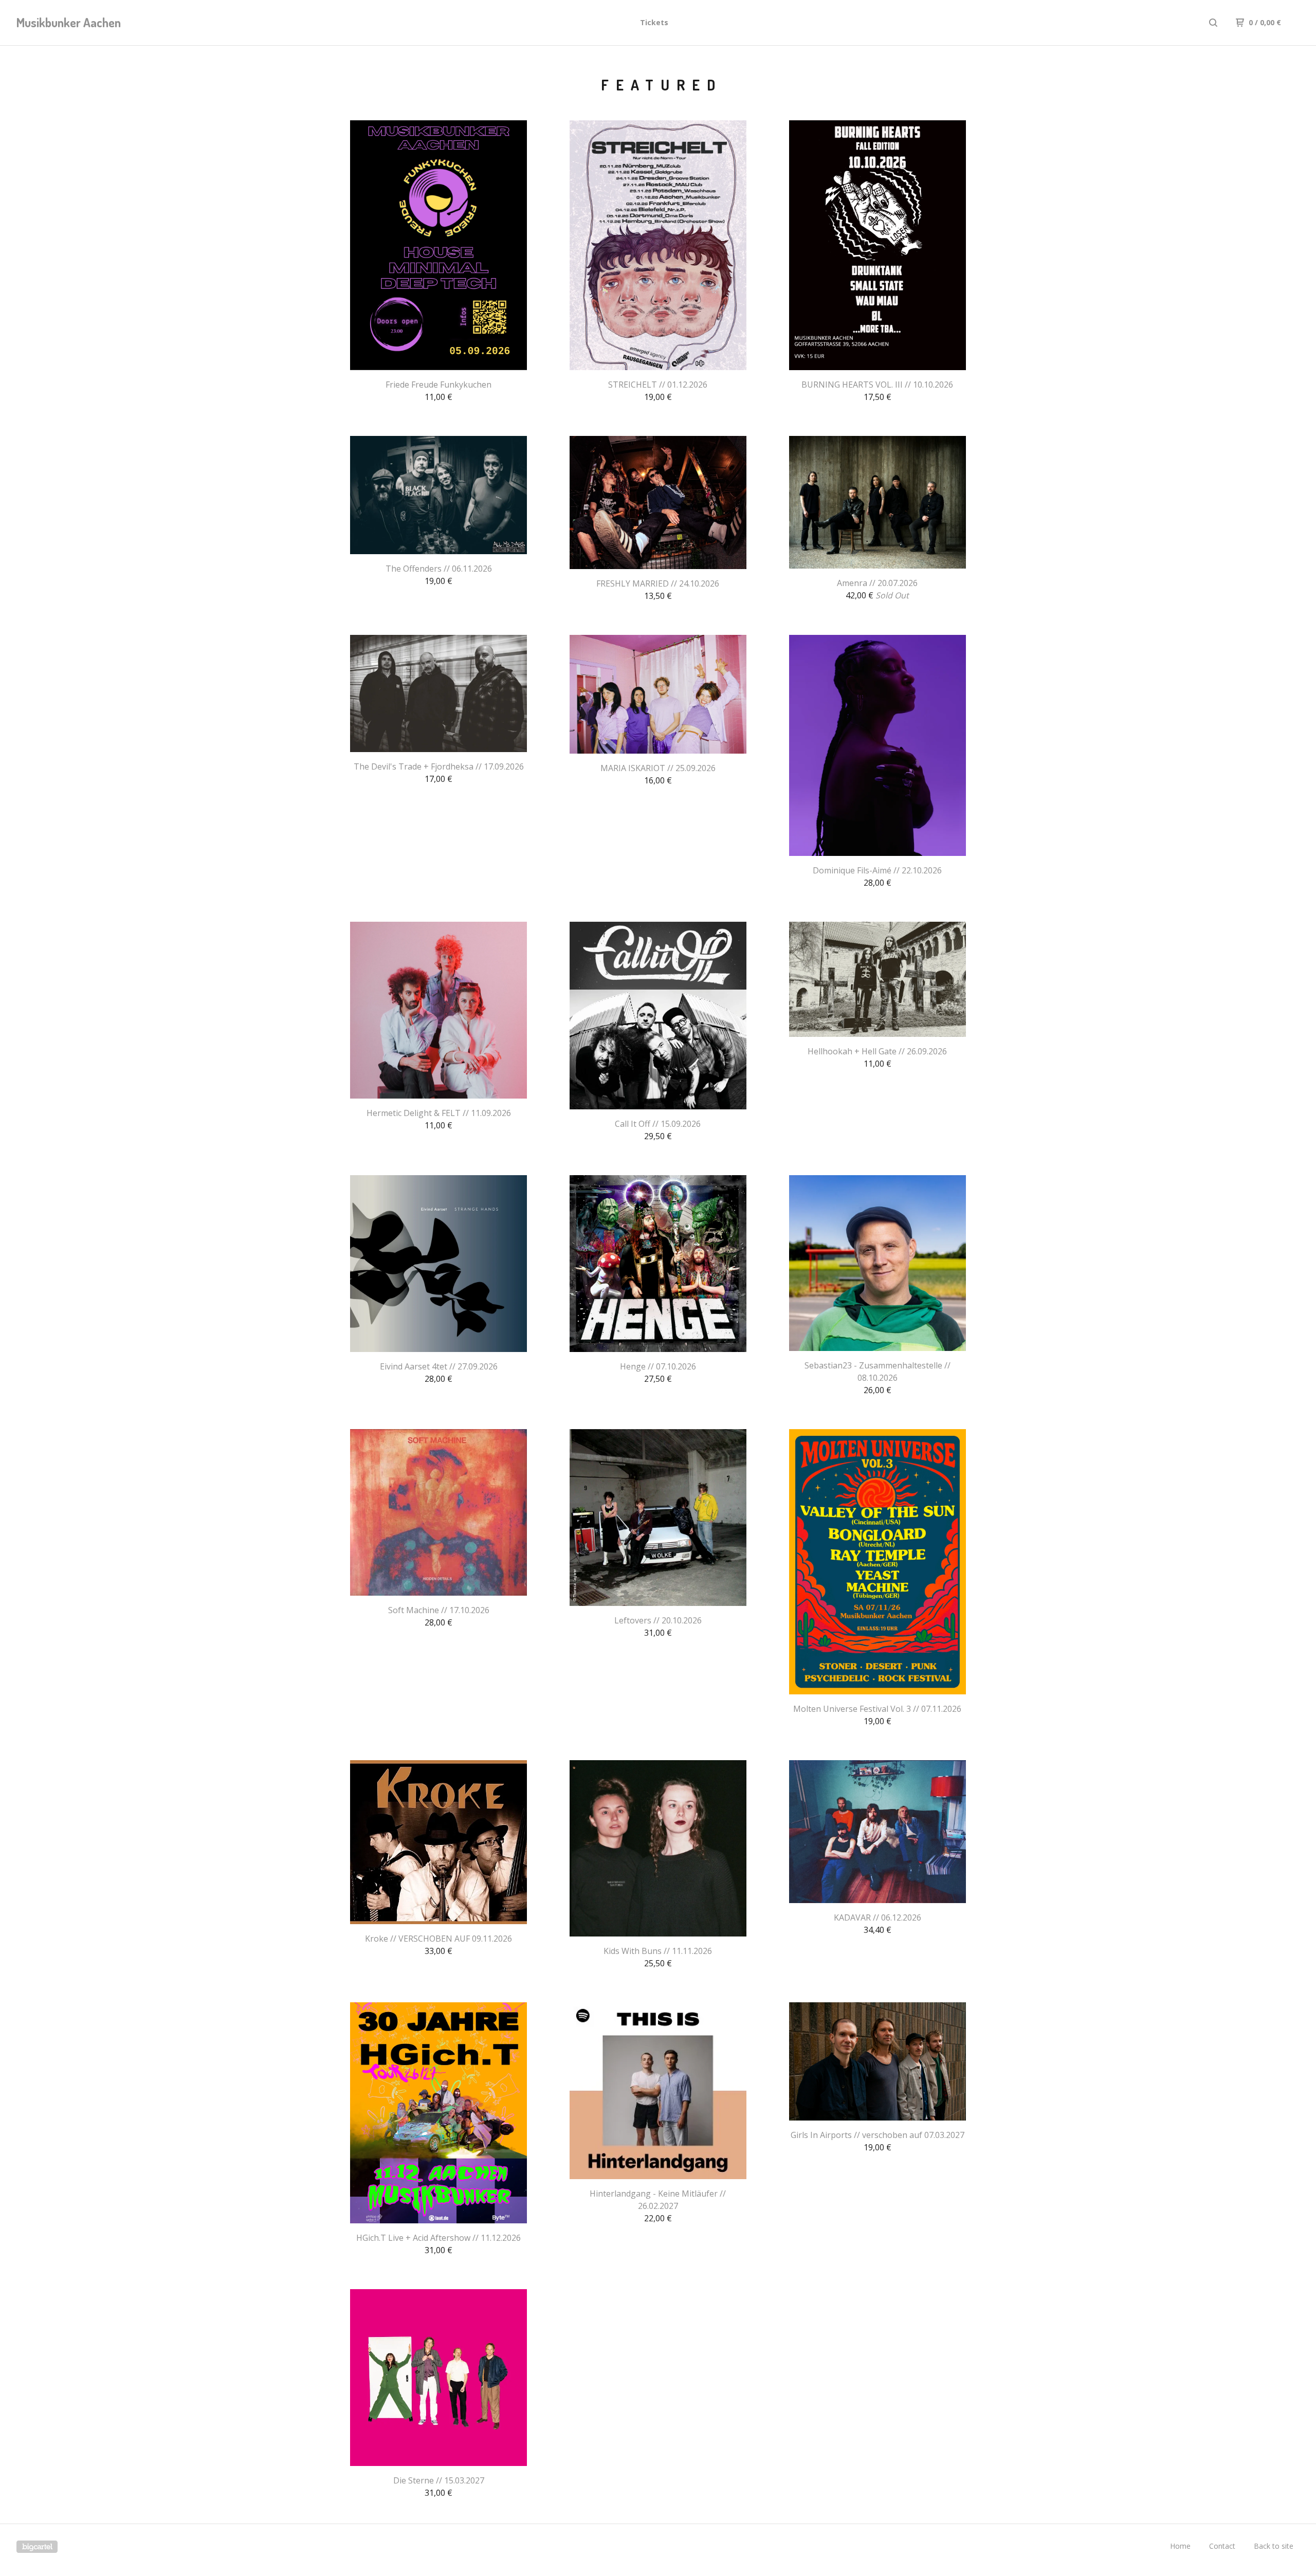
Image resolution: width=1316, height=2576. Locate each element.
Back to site (1274, 2546)
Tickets (654, 22)
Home (1180, 2546)
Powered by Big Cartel (37, 2547)
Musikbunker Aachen (69, 22)
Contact (1222, 2546)
